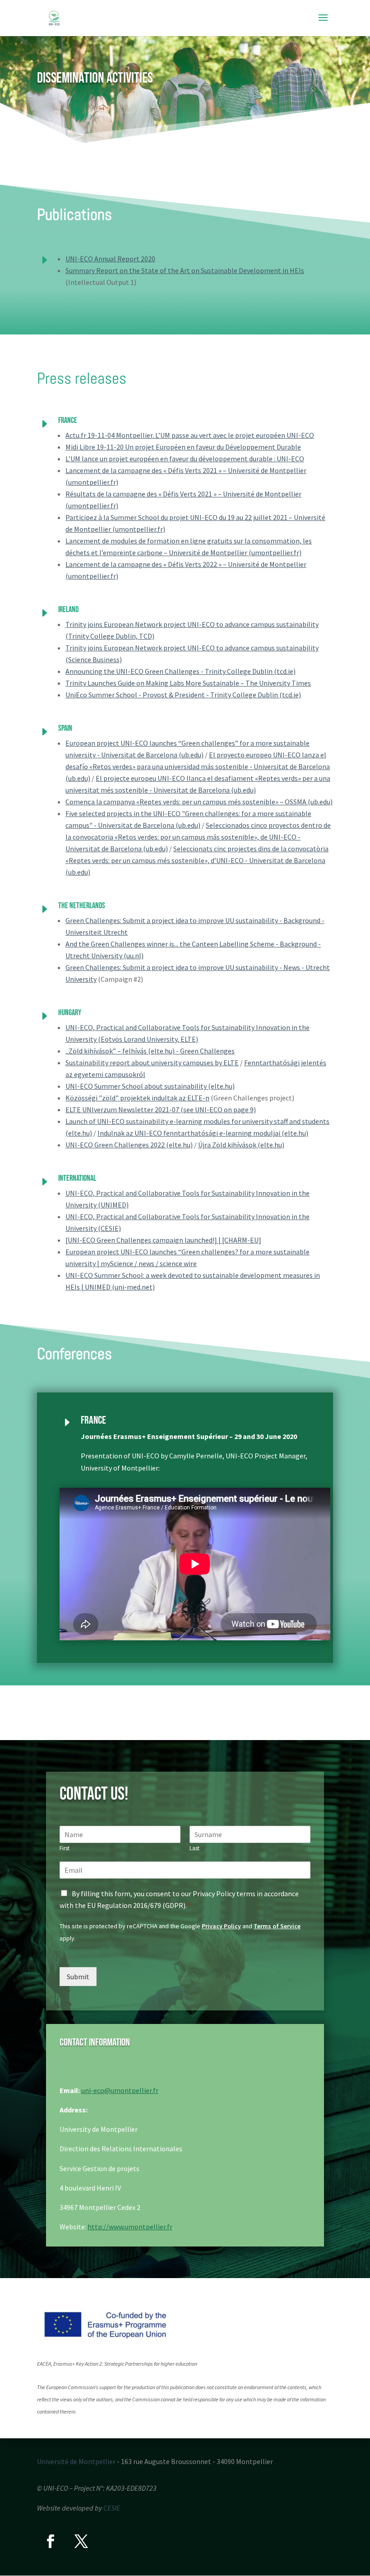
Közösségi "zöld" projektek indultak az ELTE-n (137, 1098)
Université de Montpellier (76, 2461)
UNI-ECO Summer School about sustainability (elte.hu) (150, 1086)
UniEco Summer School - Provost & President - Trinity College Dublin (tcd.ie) (183, 695)
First (65, 1848)
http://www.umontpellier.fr (130, 2227)
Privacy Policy (221, 1926)
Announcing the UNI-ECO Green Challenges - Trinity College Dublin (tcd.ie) (180, 671)
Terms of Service (277, 1926)
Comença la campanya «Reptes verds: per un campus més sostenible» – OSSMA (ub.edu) (199, 802)
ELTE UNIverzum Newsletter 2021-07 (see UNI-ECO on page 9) (161, 1109)
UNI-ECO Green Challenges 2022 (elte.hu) (129, 1145)
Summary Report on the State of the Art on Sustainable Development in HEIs (185, 270)
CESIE (112, 2508)
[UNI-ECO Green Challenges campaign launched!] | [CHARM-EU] (163, 1240)
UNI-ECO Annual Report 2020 (110, 259)
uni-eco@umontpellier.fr (120, 2090)
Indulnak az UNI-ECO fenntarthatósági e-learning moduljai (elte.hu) (203, 1133)
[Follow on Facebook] (51, 2541)
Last (194, 1848)
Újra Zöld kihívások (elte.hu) (241, 1145)
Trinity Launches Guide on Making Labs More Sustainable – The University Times (188, 683)
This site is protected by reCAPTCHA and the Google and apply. (180, 1932)
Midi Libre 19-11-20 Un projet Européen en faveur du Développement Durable (183, 447)
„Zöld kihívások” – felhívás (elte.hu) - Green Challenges (150, 1051)
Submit (78, 1977)
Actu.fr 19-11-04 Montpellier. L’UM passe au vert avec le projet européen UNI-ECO (190, 435)
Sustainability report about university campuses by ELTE (152, 1063)
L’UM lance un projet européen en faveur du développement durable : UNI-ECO (185, 459)
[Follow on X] (81, 2541)
